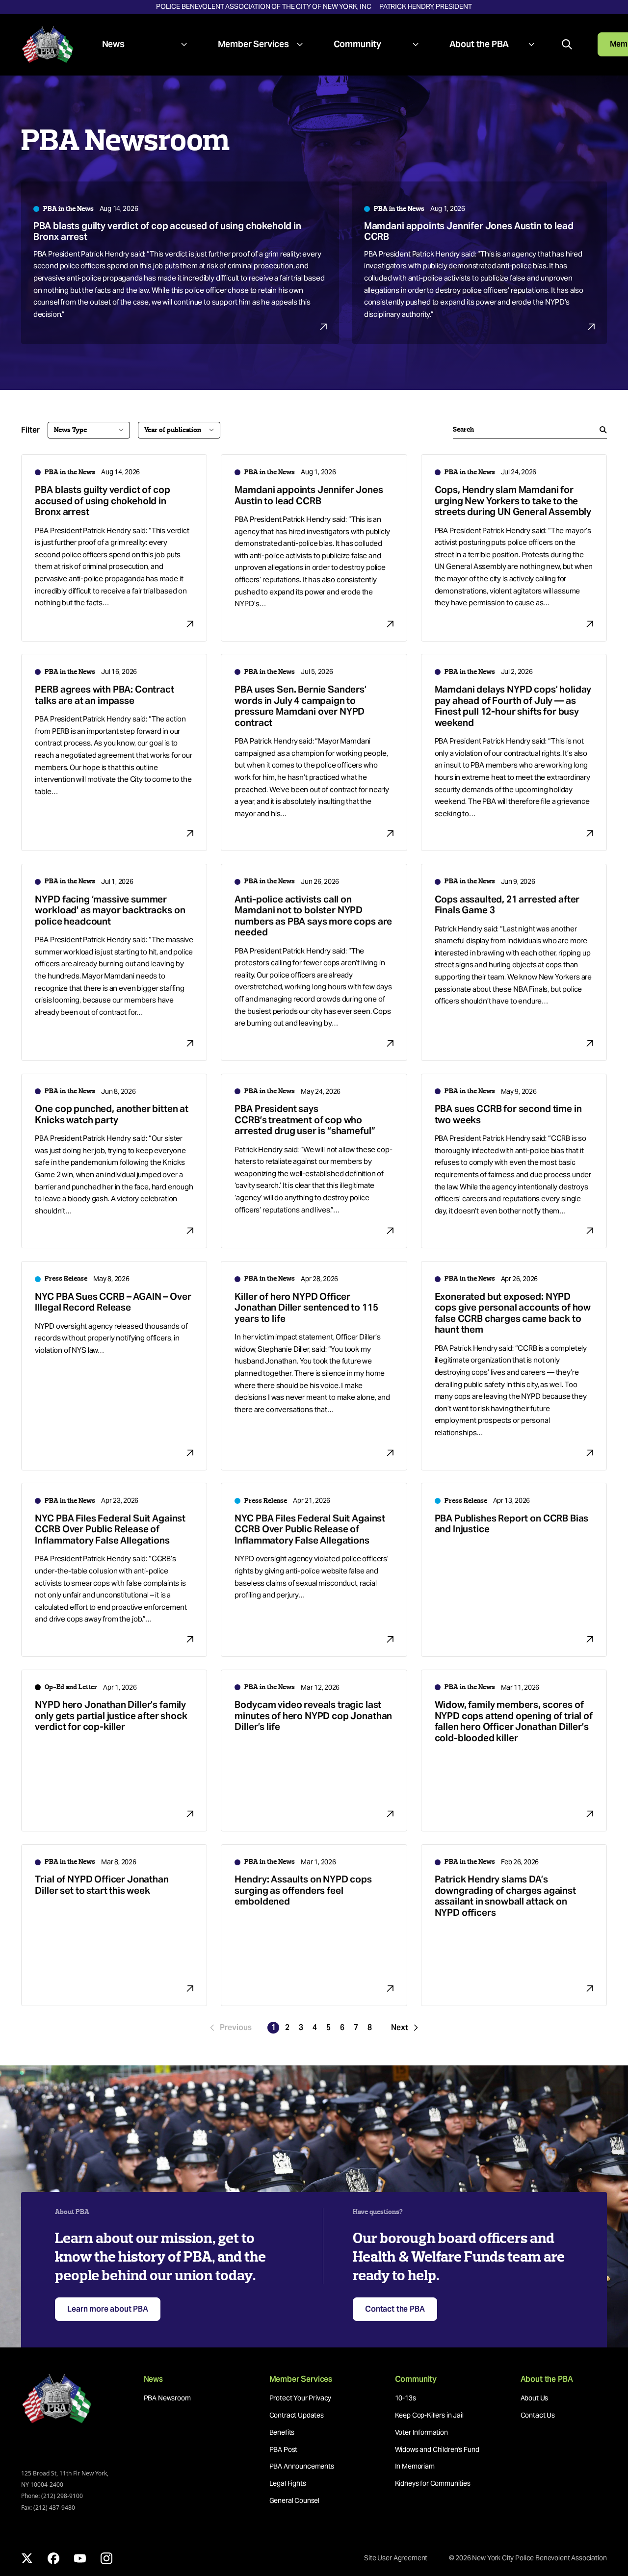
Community (357, 44)
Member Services (253, 44)
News (113, 44)
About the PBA (479, 44)
